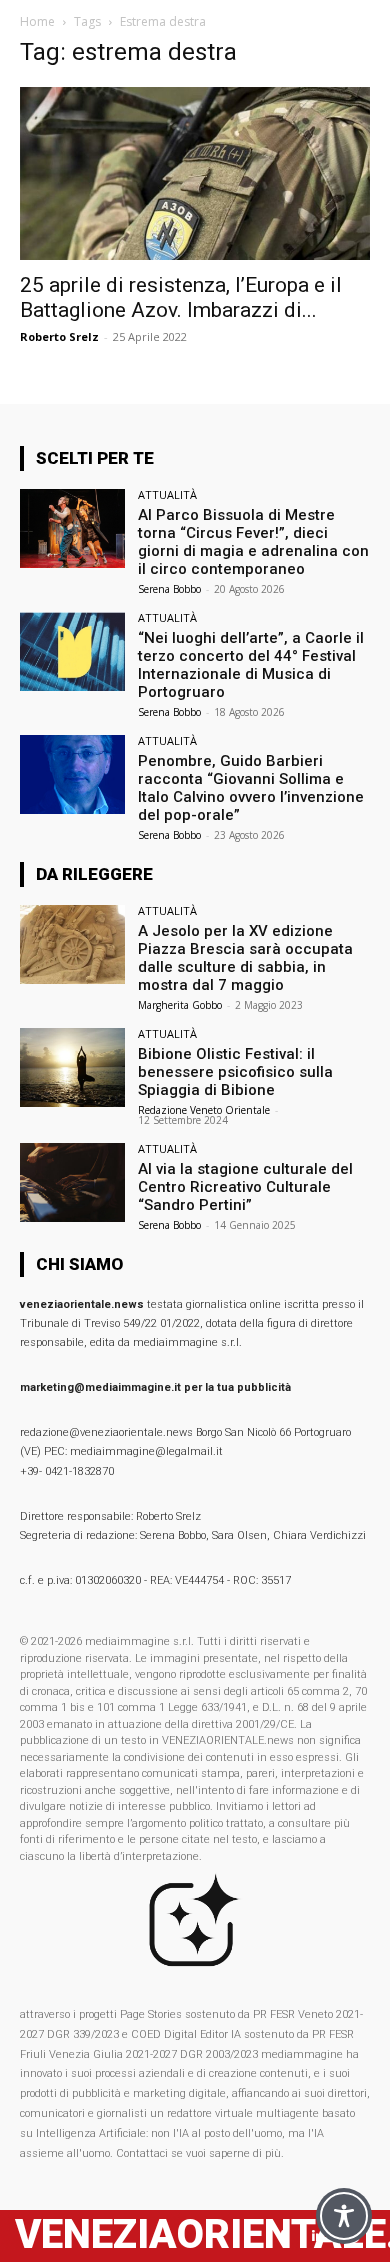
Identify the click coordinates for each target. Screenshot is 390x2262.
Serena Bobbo (169, 589)
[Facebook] (282, 2236)
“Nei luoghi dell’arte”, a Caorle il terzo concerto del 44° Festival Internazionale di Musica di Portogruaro (251, 665)
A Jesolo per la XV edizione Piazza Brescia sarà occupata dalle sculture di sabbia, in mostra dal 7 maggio (245, 958)
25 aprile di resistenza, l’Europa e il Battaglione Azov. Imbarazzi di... (181, 297)
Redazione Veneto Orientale (204, 1110)
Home (37, 21)
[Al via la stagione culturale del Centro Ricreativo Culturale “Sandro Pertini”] (72, 1182)
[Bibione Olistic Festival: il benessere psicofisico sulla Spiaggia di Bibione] (72, 1067)
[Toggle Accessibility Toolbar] (344, 2216)
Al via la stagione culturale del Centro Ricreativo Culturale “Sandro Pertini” (245, 1187)
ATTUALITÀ (167, 494)
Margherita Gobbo (180, 1005)
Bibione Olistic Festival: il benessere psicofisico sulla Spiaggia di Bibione (235, 1072)
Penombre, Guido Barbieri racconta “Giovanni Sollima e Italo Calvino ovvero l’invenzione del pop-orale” (251, 788)
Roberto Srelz (59, 336)
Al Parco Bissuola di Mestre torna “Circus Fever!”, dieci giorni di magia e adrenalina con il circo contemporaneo (253, 542)
